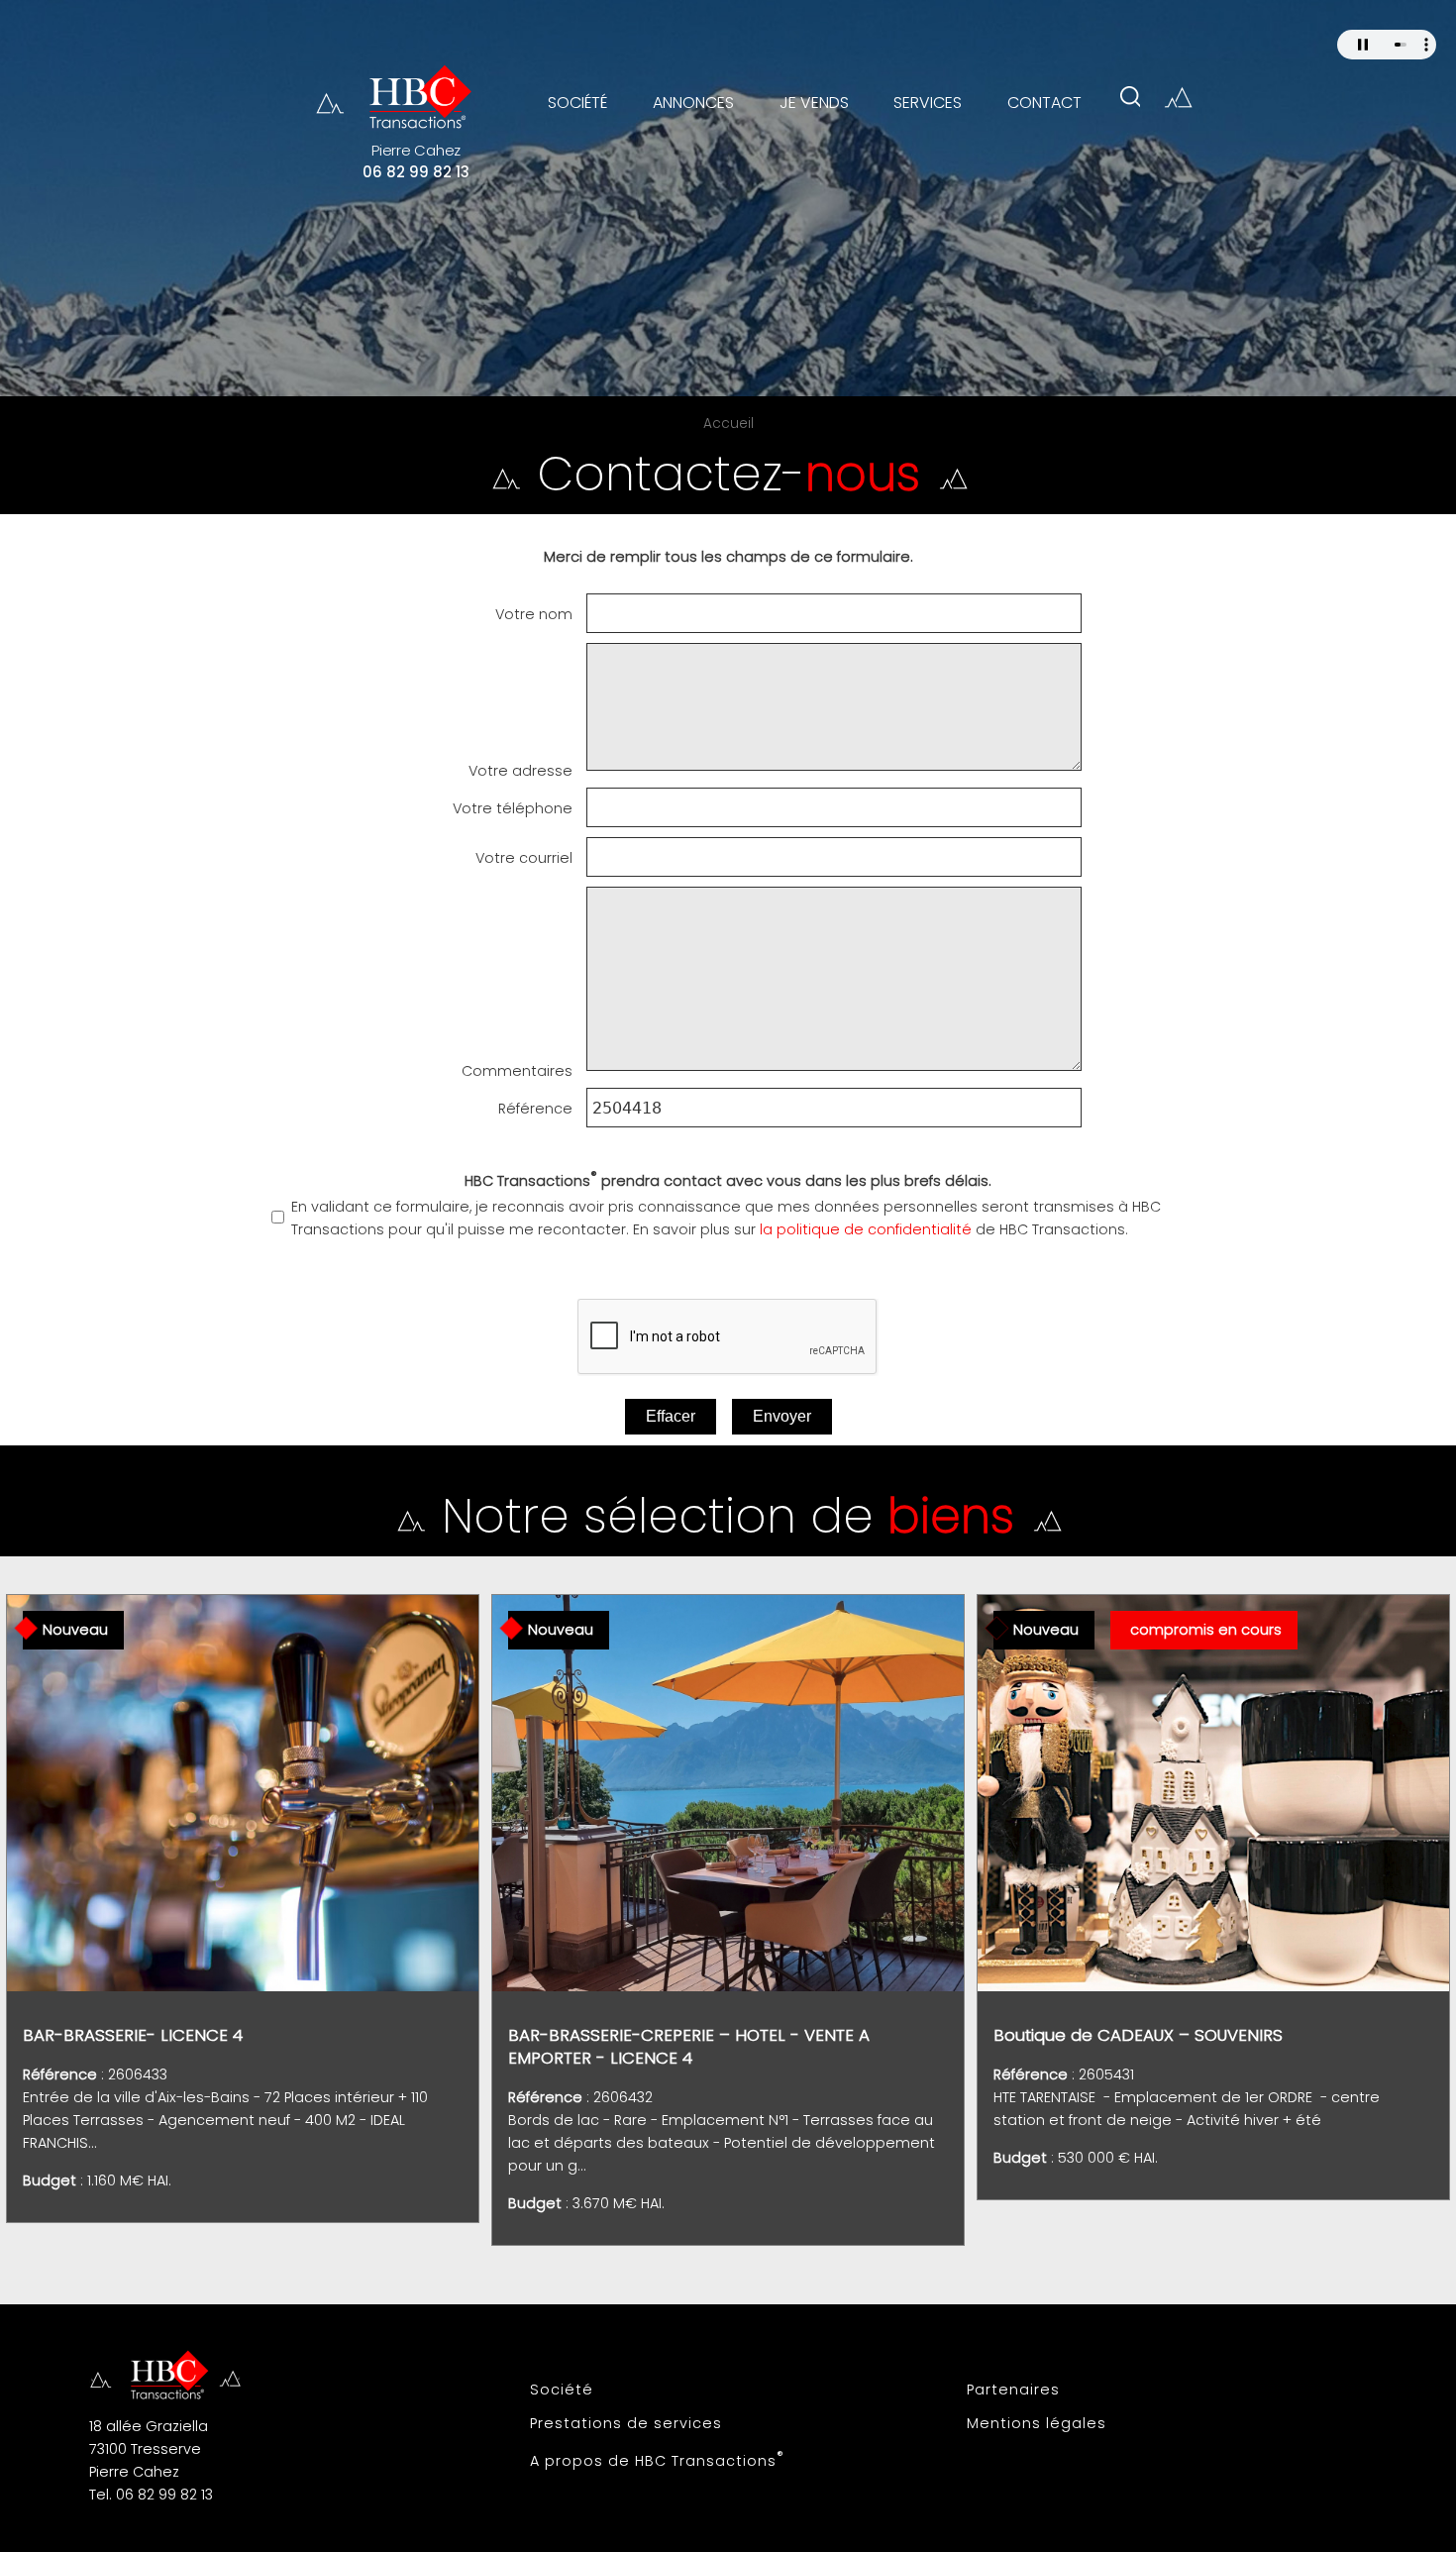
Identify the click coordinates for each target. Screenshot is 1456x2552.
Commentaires (517, 1071)
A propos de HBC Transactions (657, 2459)
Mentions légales (1037, 2423)
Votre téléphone (513, 808)
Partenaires (1013, 2390)
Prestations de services (626, 2423)
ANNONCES (693, 103)
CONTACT (1044, 103)
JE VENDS (814, 103)
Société (562, 2390)
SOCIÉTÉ (577, 103)
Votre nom (534, 614)
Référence (535, 1109)
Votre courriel (524, 858)
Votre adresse (520, 771)
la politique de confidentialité (866, 1229)
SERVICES (928, 103)
